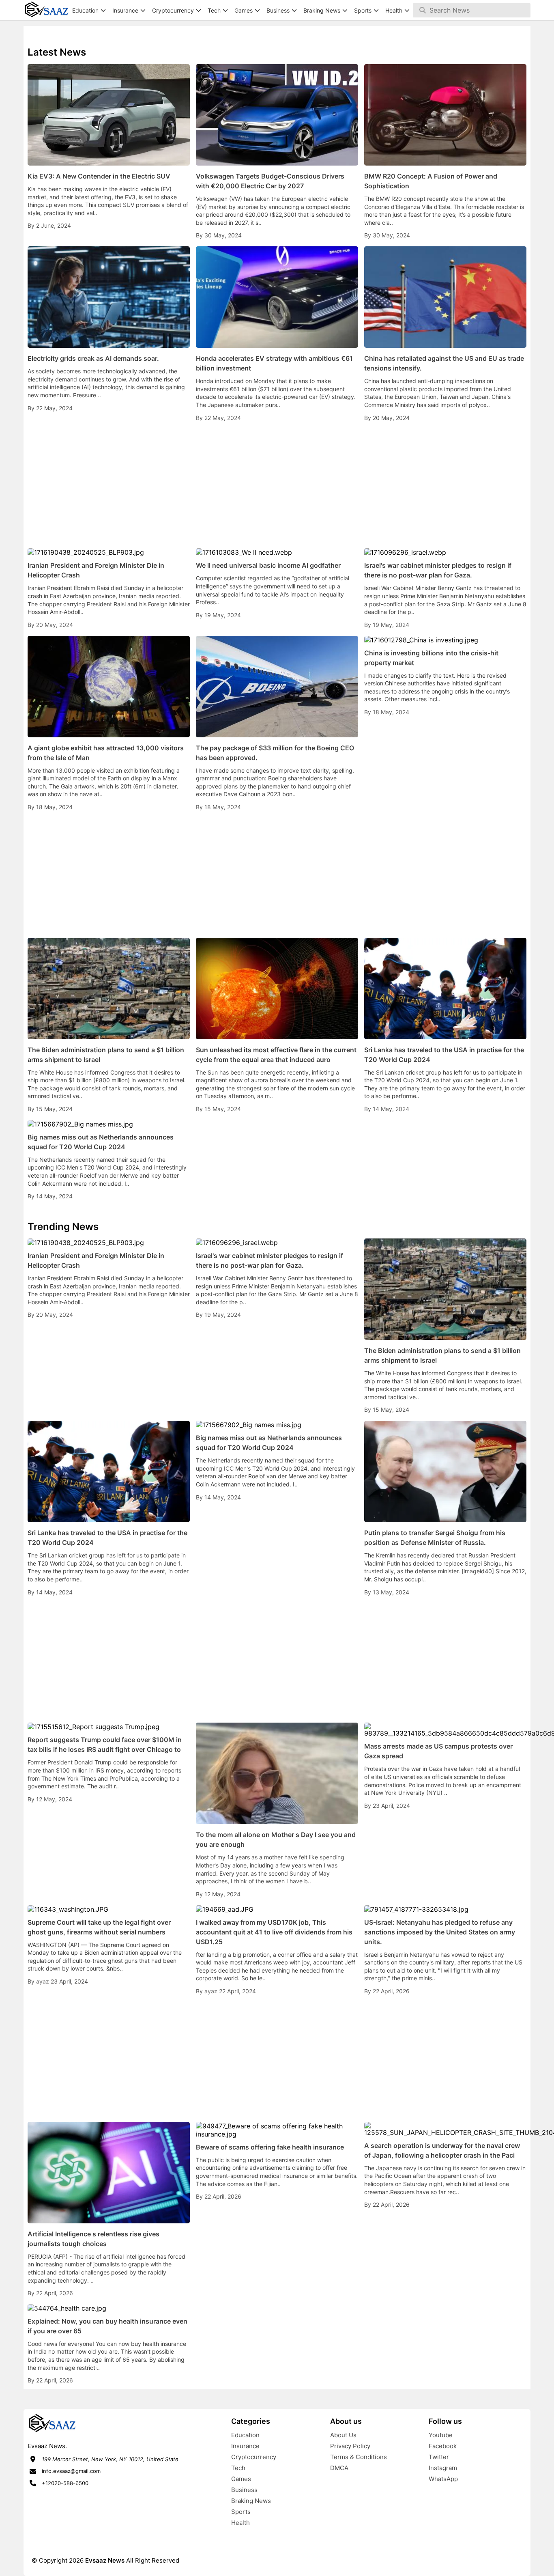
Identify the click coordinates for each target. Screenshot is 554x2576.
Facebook (443, 2446)
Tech (238, 2468)
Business (244, 2490)
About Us (343, 2435)
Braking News (251, 2501)
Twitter (439, 2457)
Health (240, 2523)
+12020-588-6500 (65, 2483)
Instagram (443, 2468)
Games (241, 2479)
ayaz (43, 1981)
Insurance (245, 2446)
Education (245, 2435)
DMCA (339, 2468)
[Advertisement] (277, 485)
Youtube (441, 2435)
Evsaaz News (105, 2560)
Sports (241, 2512)
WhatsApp (443, 2479)
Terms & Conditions (359, 2457)
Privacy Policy (350, 2446)
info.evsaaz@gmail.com (71, 2471)
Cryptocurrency (254, 2457)
